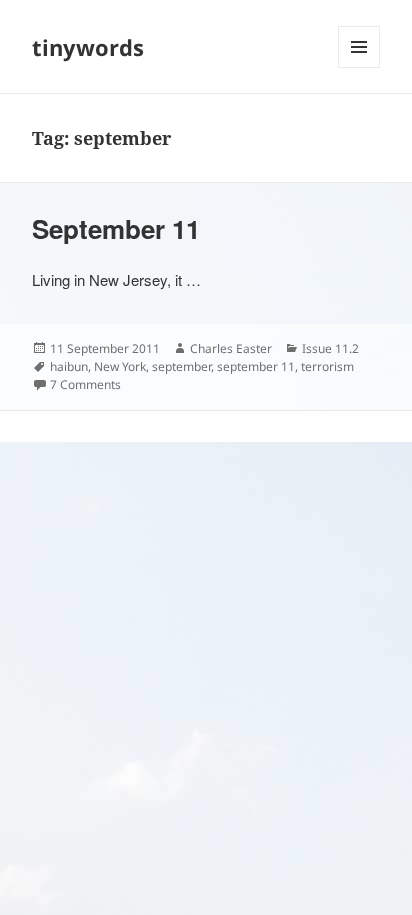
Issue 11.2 (330, 348)
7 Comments (85, 384)
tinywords (88, 47)
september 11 (256, 366)
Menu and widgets (359, 67)
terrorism (327, 366)
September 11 (116, 228)
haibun (69, 366)
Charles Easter (231, 348)
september (181, 366)
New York (120, 366)
